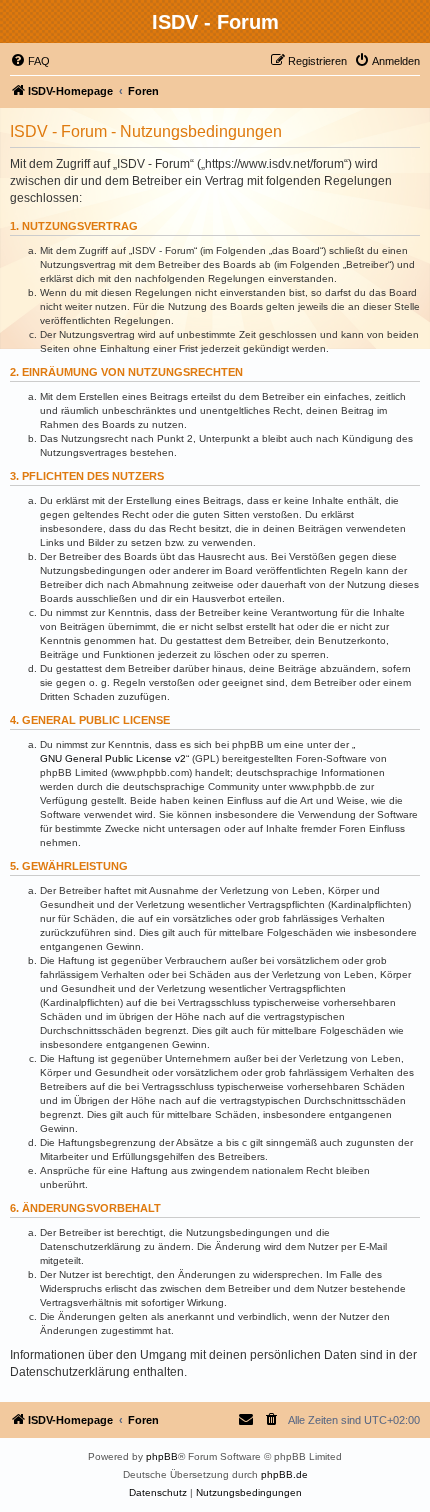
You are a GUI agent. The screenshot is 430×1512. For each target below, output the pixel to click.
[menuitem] (30, 61)
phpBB (162, 1456)
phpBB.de (284, 1474)
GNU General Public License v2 (113, 758)
